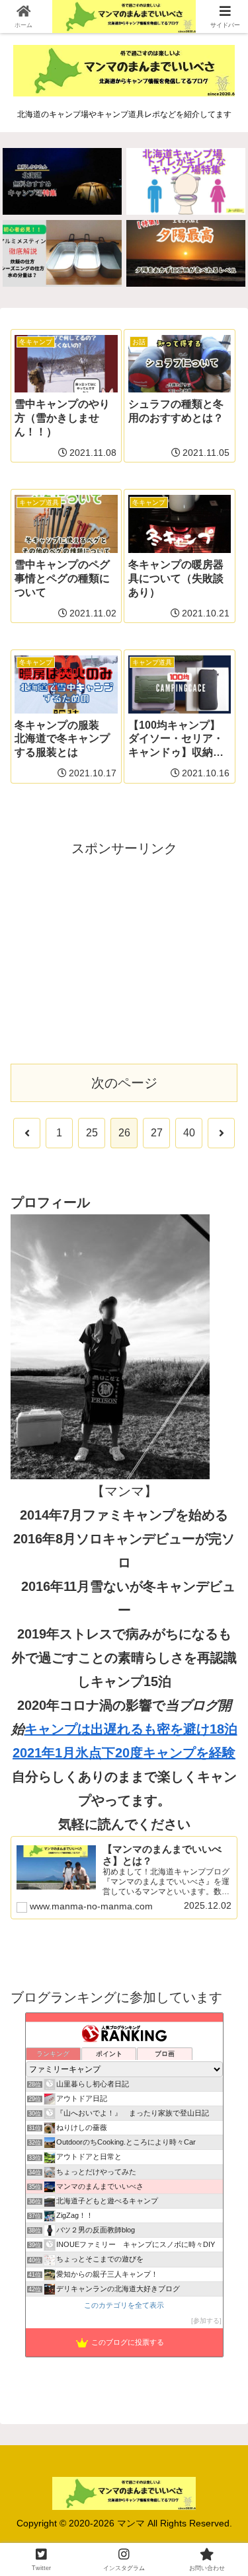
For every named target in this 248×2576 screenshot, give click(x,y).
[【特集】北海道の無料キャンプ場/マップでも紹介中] (62, 181)
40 (189, 1133)
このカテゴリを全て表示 (124, 2305)
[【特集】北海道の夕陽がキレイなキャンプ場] (186, 253)
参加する (206, 2321)
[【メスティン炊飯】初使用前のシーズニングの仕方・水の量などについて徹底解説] (62, 253)
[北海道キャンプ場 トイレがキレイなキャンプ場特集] (186, 181)
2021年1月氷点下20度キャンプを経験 (124, 1753)
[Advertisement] (124, 953)
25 (92, 1133)
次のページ (124, 1083)
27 (157, 1133)
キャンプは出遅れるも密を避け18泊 (131, 1729)
